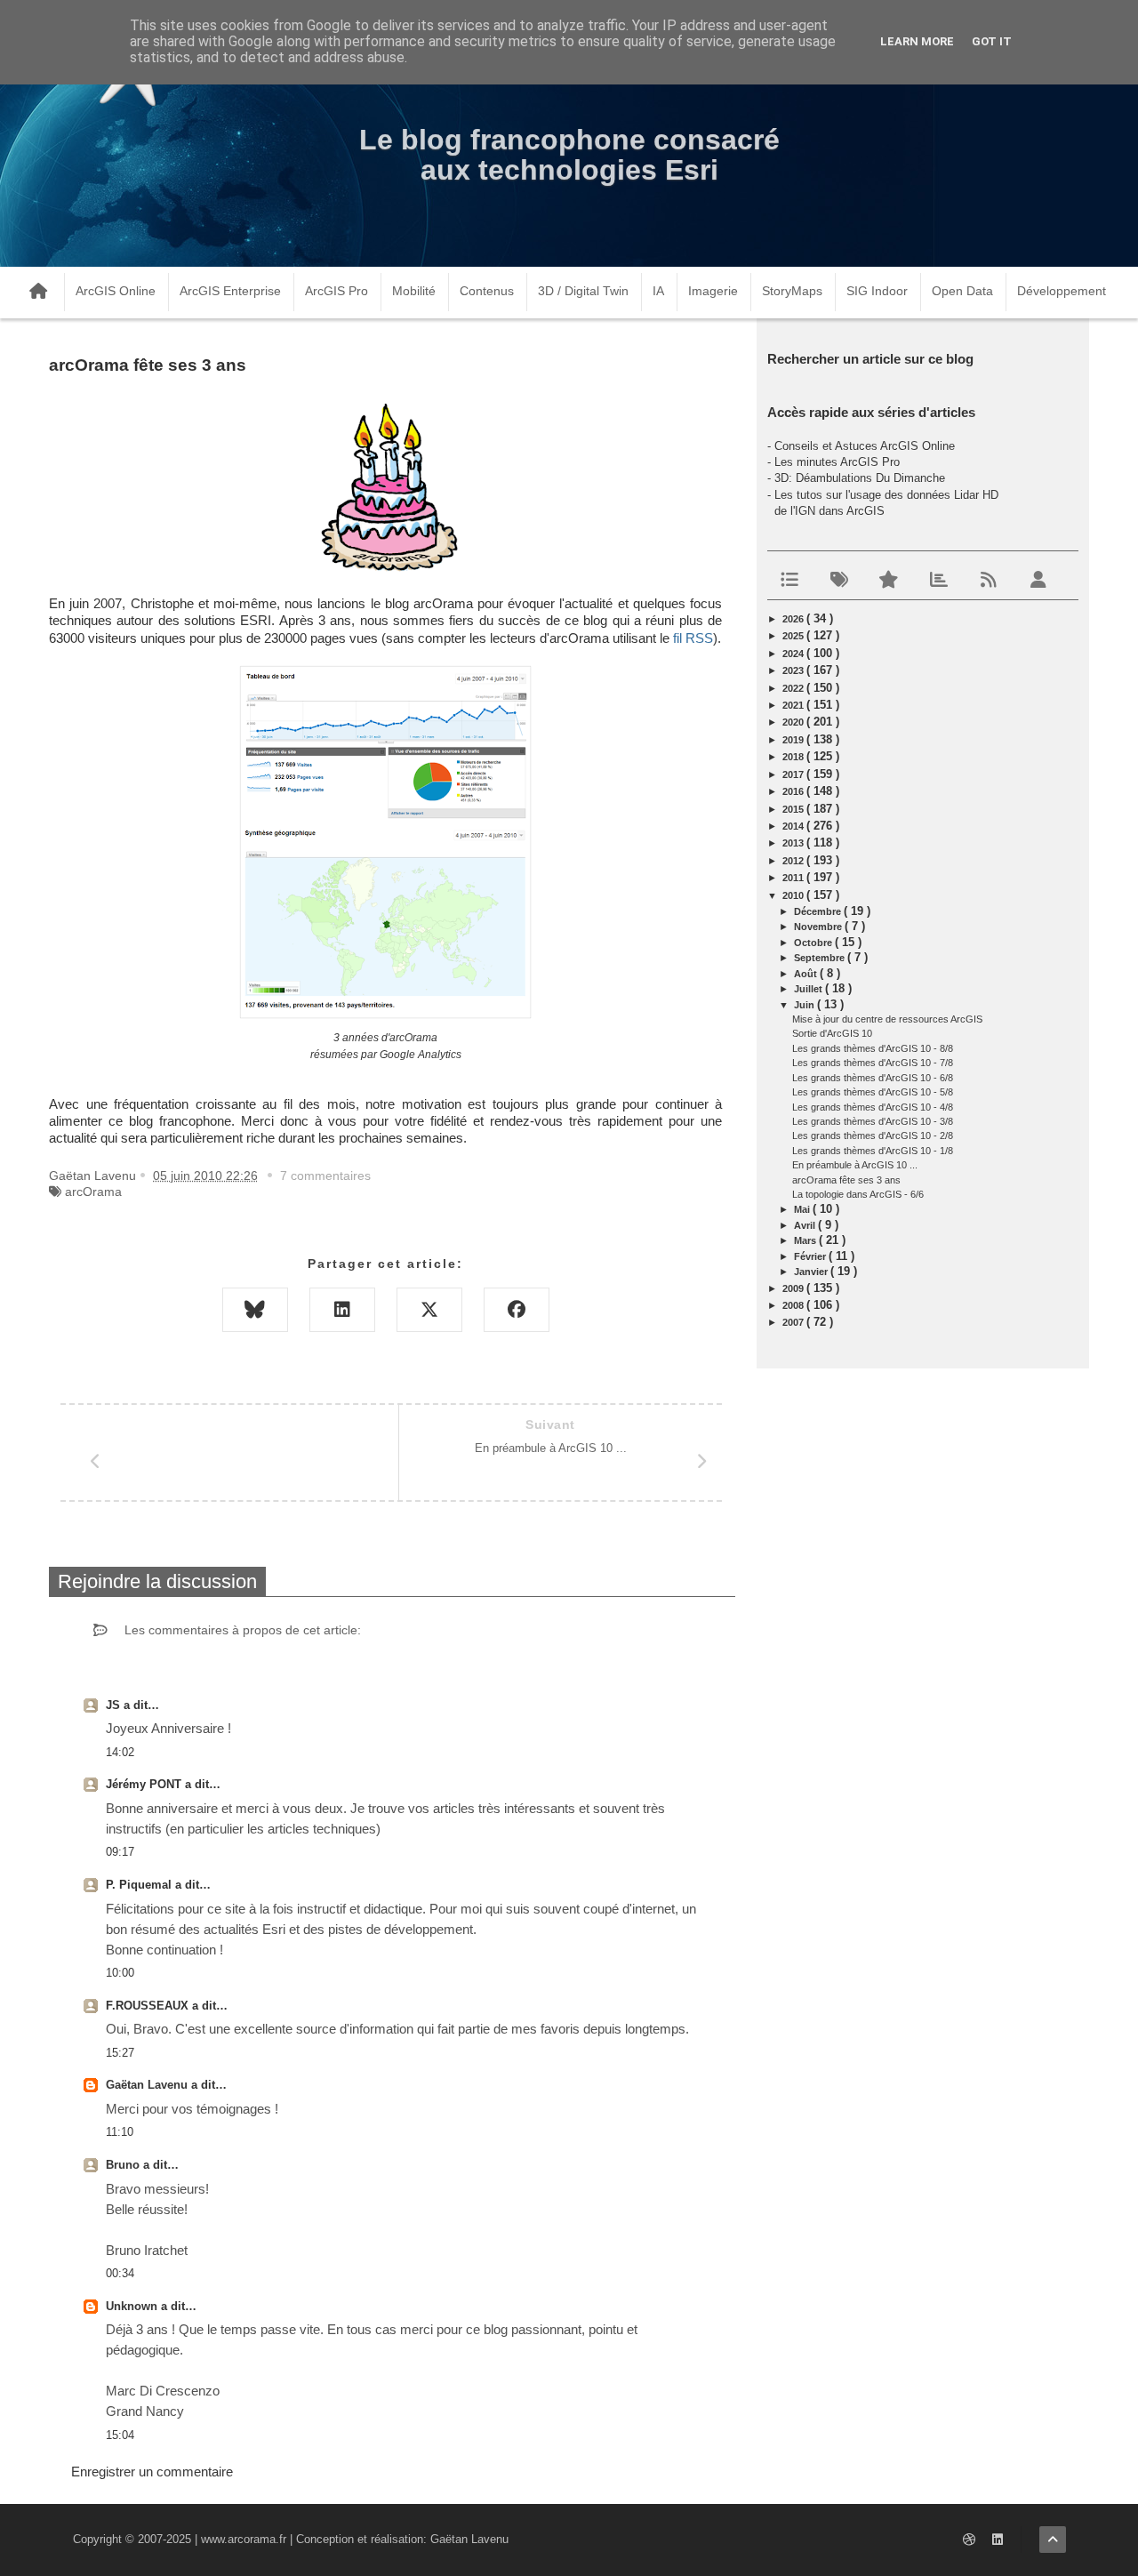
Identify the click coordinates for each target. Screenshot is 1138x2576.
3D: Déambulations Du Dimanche (860, 478)
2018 (794, 757)
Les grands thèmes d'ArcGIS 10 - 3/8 (873, 1121)
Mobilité (414, 291)
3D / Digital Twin (583, 291)
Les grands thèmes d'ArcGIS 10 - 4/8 (873, 1107)
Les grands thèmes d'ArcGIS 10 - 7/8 (873, 1063)
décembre (819, 911)
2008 (794, 1305)
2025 (794, 636)
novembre (819, 927)
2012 (794, 861)
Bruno (124, 2165)
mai (803, 1209)
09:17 (120, 1852)
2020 (794, 722)
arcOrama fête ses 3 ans (846, 1180)
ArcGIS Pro (337, 291)
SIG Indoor (877, 291)
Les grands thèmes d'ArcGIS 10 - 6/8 (873, 1078)
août (807, 974)
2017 (794, 774)
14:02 (120, 1752)
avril (806, 1225)
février (811, 1256)
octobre (814, 943)
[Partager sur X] (429, 1310)
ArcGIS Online (116, 291)
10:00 (120, 1973)
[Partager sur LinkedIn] (342, 1310)
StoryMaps (792, 291)
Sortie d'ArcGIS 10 (832, 1033)
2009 (794, 1288)
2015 (794, 809)
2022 (794, 688)
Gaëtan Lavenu (148, 2085)
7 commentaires (325, 1176)
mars (806, 1240)
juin (805, 1005)
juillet (809, 989)
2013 (794, 843)
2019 (794, 740)
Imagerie (713, 291)
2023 (794, 670)
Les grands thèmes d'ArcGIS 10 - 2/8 (873, 1136)
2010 (794, 895)
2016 (794, 791)
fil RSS (693, 638)
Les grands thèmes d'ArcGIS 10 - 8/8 (873, 1048)
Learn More (917, 41)
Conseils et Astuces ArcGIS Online (865, 446)
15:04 (120, 2435)
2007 (794, 1322)
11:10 (120, 2132)
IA (658, 291)
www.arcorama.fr (244, 2539)
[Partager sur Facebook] (517, 1310)
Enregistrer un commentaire (152, 2472)
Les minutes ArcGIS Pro (837, 462)
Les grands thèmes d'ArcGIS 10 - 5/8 (873, 1092)
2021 (794, 705)
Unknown (133, 2306)
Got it (992, 41)
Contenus (487, 291)
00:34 (120, 2273)
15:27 (120, 2053)
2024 (794, 654)
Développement (1062, 291)
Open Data (962, 291)
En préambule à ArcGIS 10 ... (855, 1165)
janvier (812, 1272)
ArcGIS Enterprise (230, 291)
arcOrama (93, 1192)
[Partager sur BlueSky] (255, 1310)
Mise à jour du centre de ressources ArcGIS (887, 1019)
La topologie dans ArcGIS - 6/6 (858, 1194)
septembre (821, 958)
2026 (794, 619)
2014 (794, 826)
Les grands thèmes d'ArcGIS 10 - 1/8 (873, 1151)
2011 (794, 878)
